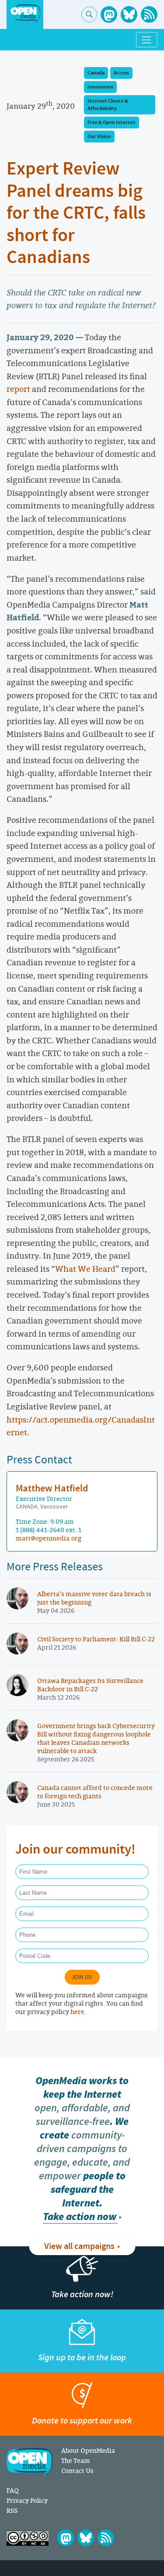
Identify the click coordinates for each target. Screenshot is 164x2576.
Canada (96, 73)
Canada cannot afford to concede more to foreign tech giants (95, 1792)
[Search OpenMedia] (89, 14)
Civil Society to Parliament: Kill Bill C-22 (96, 1639)
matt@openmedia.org (49, 1538)
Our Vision (99, 137)
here (77, 2012)
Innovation (100, 87)
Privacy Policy (27, 2500)
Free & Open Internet (112, 123)
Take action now (80, 2217)
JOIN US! (82, 1977)
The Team (76, 2460)
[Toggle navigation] (147, 40)
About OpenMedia (88, 2450)
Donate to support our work (82, 2421)
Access (121, 73)
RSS (12, 2510)
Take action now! (82, 2294)
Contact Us (77, 2471)
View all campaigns (79, 2246)
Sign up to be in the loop (82, 2357)
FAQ (12, 2490)
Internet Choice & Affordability (108, 105)
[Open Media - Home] (25, 14)
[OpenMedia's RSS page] (149, 14)
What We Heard (85, 1269)
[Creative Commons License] (28, 2538)
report (18, 389)
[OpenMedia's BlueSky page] (129, 14)
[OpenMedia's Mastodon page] (109, 14)
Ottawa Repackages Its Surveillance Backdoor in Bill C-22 (90, 1685)
